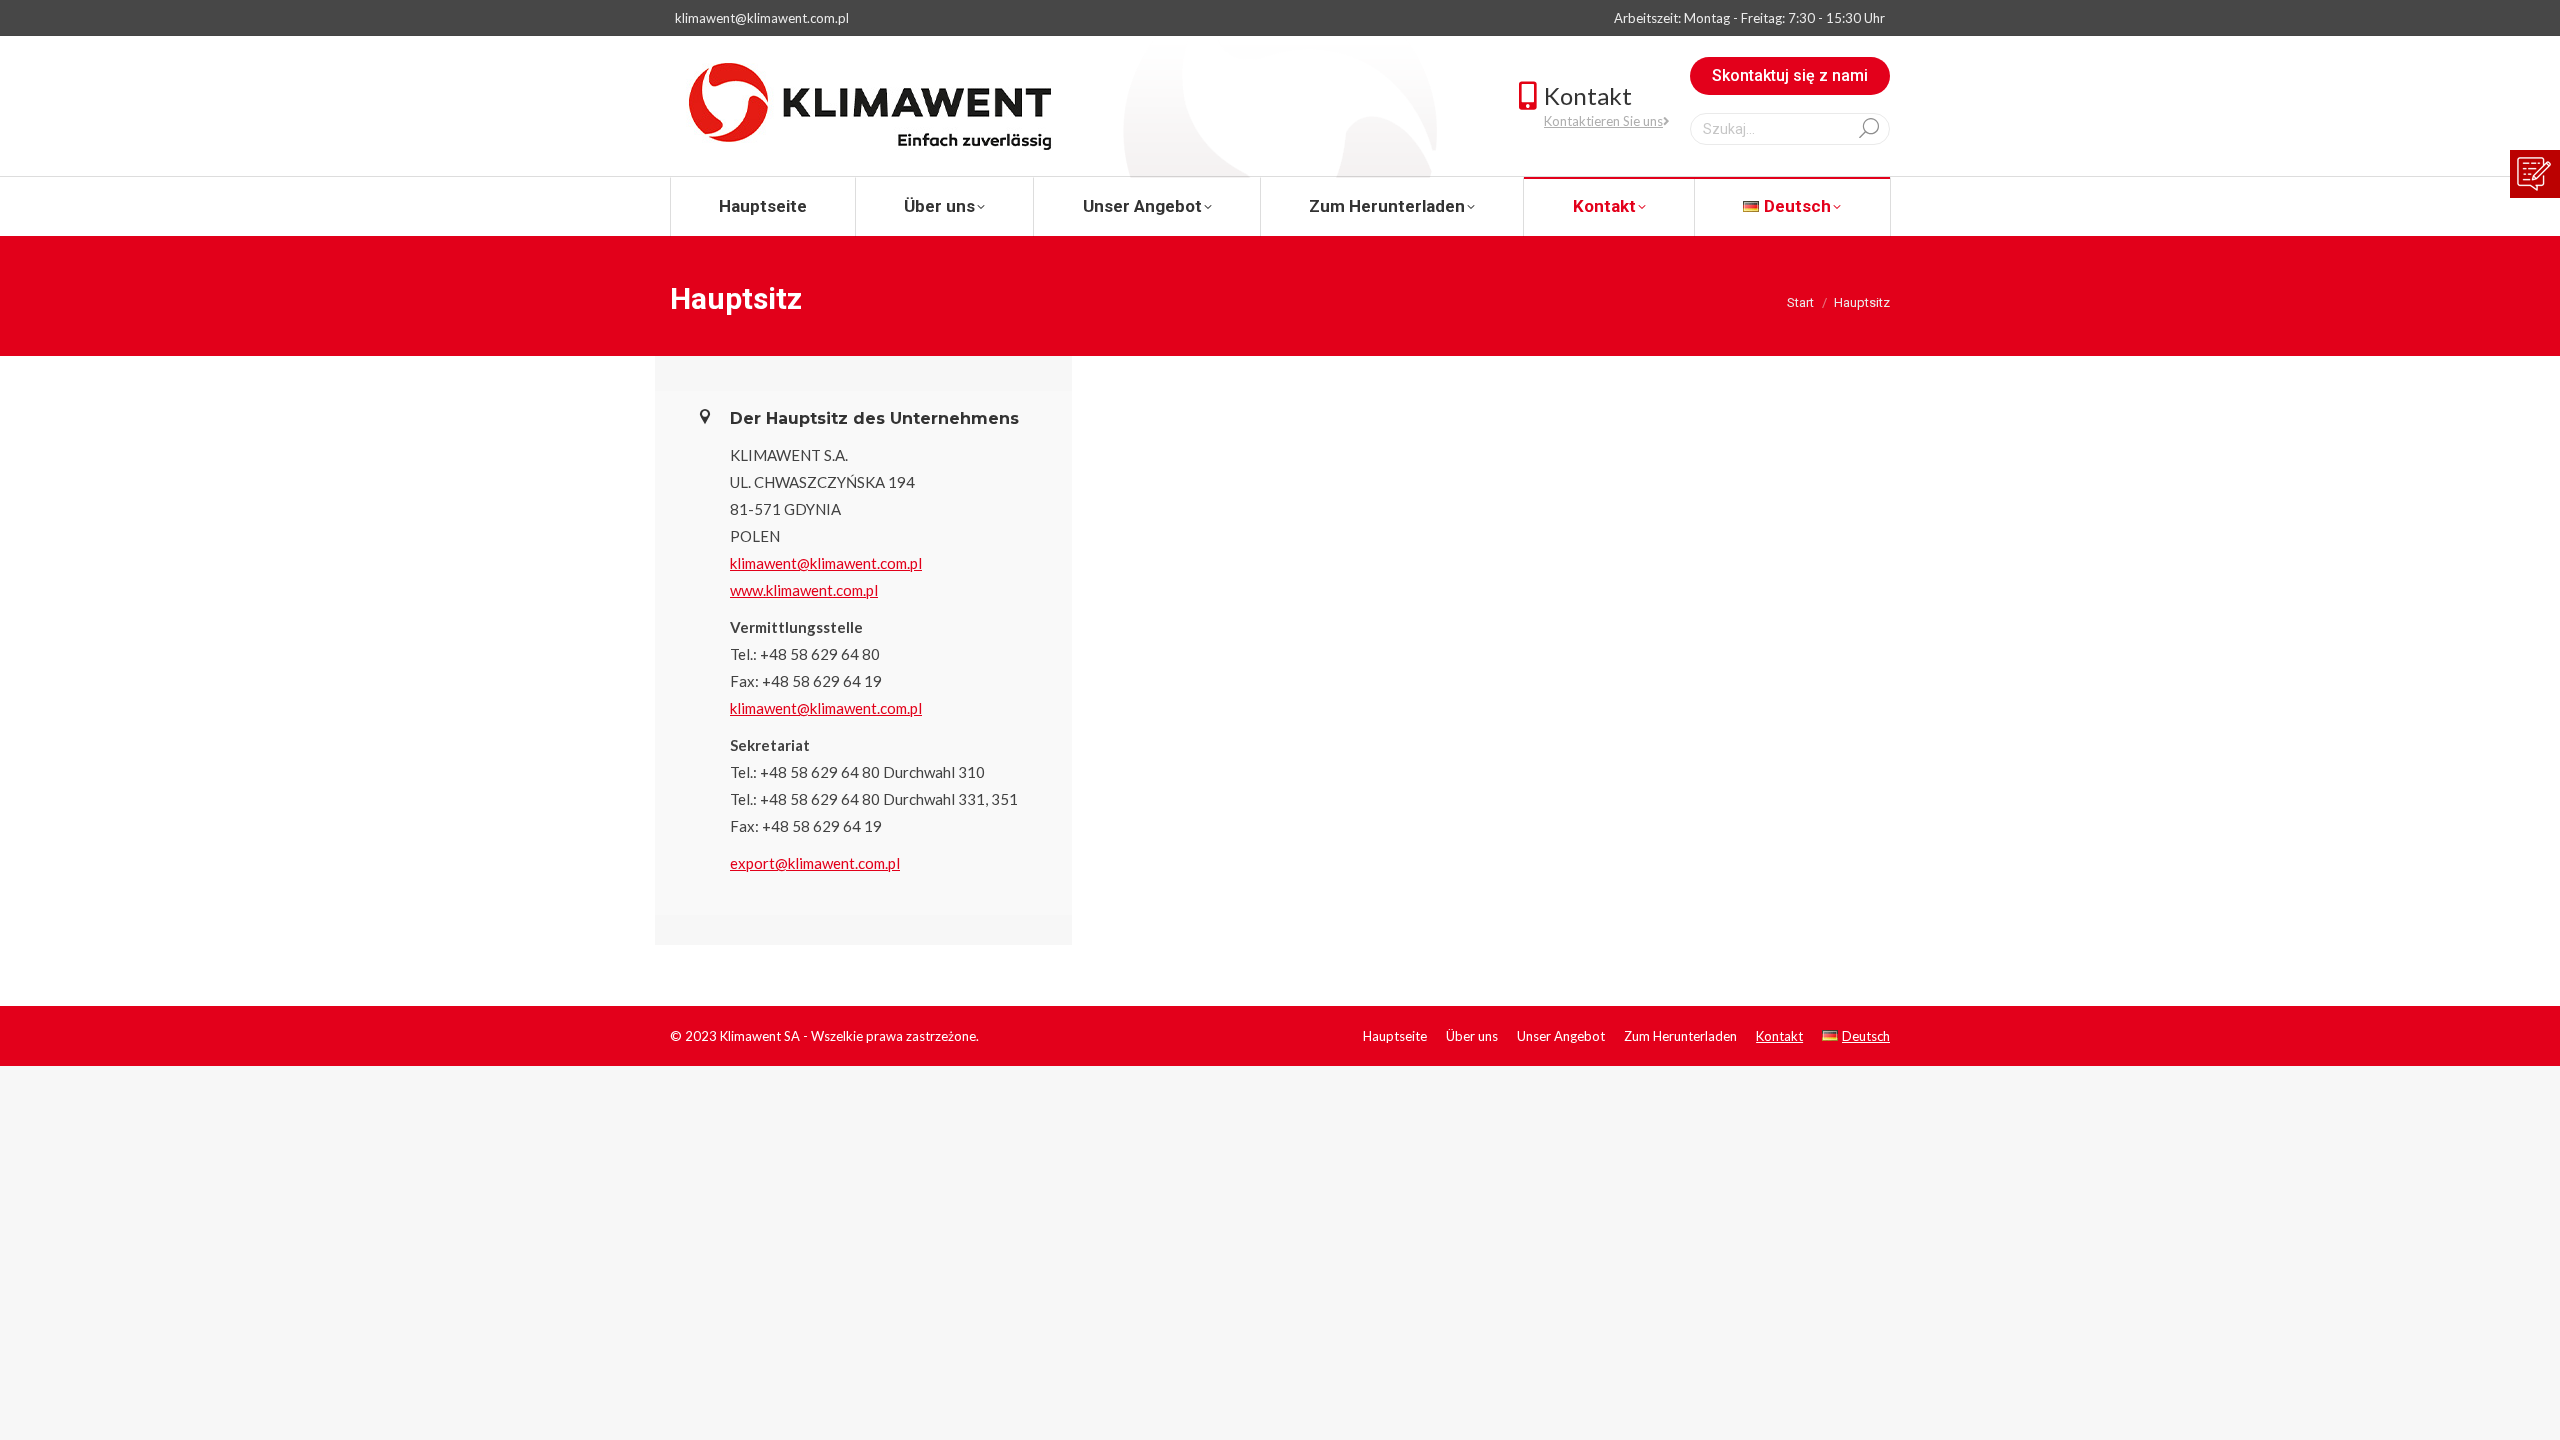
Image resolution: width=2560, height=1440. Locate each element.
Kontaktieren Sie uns (1603, 121)
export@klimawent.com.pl (815, 863)
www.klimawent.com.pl (804, 590)
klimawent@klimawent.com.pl (762, 18)
